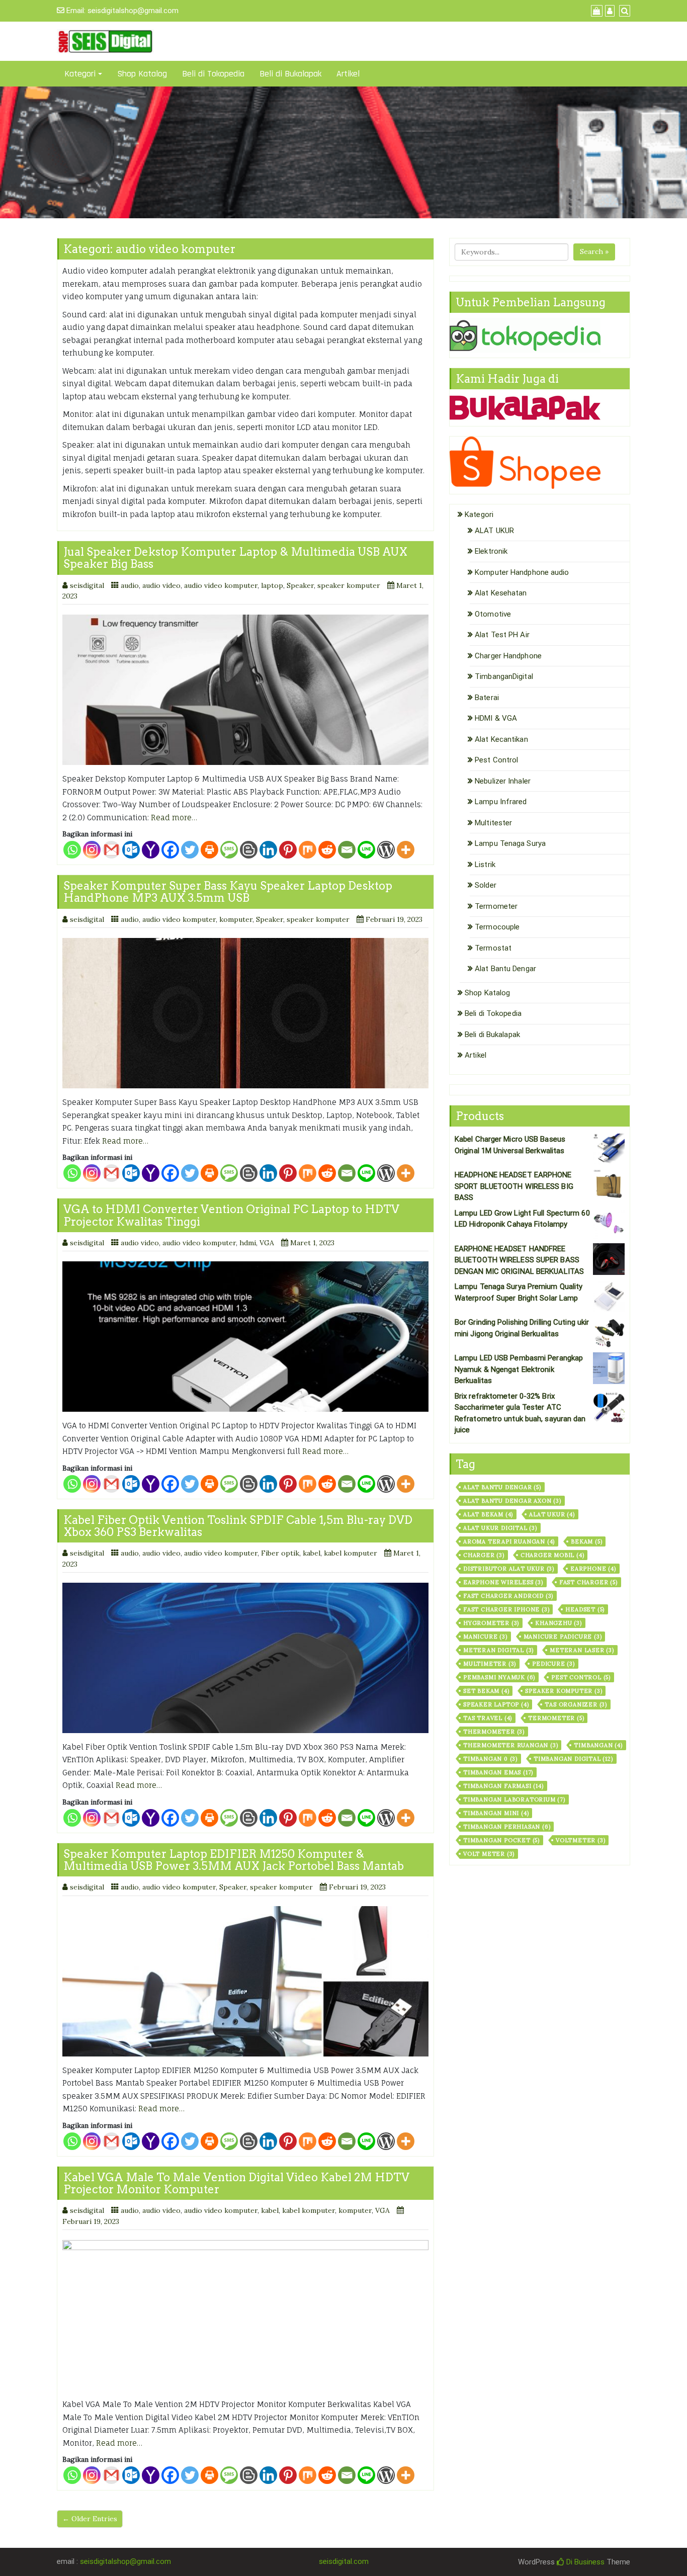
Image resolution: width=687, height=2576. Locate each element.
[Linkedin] (268, 850)
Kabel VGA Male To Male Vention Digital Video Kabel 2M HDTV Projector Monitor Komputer (236, 2183)
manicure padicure (563, 1637)
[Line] (366, 850)
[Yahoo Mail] (151, 850)
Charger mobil (552, 1555)
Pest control (581, 1677)
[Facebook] (170, 850)
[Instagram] (92, 850)
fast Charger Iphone (506, 1609)
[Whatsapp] (72, 850)
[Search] (623, 11)
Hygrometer (491, 1623)
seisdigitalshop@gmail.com (133, 11)
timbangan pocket (501, 1840)
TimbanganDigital (504, 676)
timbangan (598, 1745)
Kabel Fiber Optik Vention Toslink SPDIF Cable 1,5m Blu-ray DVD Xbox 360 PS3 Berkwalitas (238, 1526)
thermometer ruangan (510, 1745)
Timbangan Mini (496, 1813)
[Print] (209, 850)
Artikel (348, 74)
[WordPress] (386, 850)
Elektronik (491, 551)
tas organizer (576, 1704)
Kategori (80, 74)
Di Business (584, 2562)
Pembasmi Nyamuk (499, 1677)
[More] (406, 850)
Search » (594, 251)
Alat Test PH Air (502, 635)
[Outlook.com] (131, 850)
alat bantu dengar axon (512, 1501)
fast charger (588, 1582)
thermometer (494, 1732)
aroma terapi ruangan (509, 1541)
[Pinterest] (288, 850)
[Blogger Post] (249, 850)
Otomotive (493, 614)
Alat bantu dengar (502, 1487)
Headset (585, 1609)
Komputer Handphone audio (522, 572)
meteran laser (582, 1650)
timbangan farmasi (503, 1786)
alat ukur (552, 1514)
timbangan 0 (490, 1759)
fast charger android (508, 1596)
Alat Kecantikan (501, 739)
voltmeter (580, 1840)
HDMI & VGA (496, 718)
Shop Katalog (142, 74)
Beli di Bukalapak (290, 74)
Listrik (485, 865)
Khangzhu (559, 1623)
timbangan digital (573, 1759)
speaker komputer (349, 585)
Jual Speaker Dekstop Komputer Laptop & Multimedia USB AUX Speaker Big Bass (235, 558)
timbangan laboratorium (514, 1799)
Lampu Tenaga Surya (510, 843)
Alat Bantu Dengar (505, 969)
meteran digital (498, 1650)
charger (484, 1555)
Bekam (586, 1541)
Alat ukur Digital (500, 1528)
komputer (236, 919)
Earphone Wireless (503, 1582)
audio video (161, 585)
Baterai (487, 698)
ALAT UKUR (494, 531)
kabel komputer (351, 1553)
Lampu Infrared (501, 802)
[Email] (347, 850)
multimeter (490, 1664)
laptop (272, 585)
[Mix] (308, 850)
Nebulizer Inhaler (503, 781)
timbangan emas (498, 1772)
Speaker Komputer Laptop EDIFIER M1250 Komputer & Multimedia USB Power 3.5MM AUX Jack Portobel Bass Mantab (234, 1860)
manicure (485, 1637)
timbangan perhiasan (507, 1827)
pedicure (553, 1664)
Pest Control (496, 760)
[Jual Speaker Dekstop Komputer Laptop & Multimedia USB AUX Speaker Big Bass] (245, 690)
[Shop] (595, 11)
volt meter (489, 1854)
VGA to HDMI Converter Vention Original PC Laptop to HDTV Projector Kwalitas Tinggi (231, 1215)
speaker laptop (496, 1704)
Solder (486, 885)
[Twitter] (190, 850)
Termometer (496, 906)
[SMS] (229, 850)
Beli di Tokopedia (213, 74)
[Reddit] (327, 850)
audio (130, 585)
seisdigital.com (344, 2561)
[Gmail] (111, 850)
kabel (312, 1553)
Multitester (493, 823)
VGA (267, 1243)
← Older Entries (90, 2519)
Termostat (493, 948)
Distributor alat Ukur (509, 1569)
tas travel (488, 1718)
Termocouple (497, 927)
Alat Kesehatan (501, 593)
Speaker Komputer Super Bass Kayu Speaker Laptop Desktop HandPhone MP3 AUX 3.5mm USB (228, 892)
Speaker (300, 585)
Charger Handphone (508, 656)
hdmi (248, 1243)
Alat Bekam (488, 1514)
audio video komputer (221, 585)
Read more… (174, 818)
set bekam (486, 1691)
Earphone (593, 1569)
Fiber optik (280, 1553)
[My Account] (609, 11)
